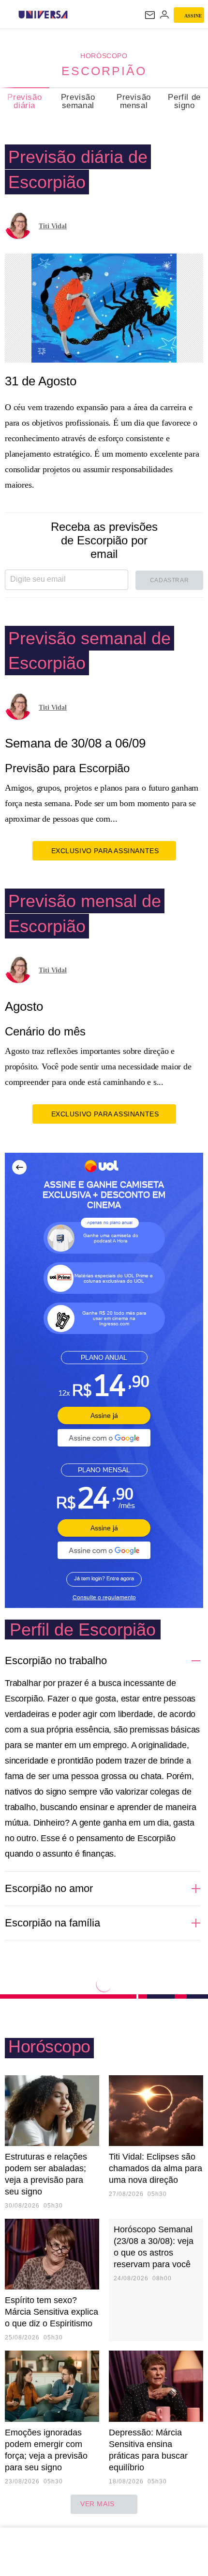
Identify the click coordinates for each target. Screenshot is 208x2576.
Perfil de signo (184, 101)
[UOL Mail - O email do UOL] (150, 15)
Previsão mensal (134, 101)
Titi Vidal (53, 226)
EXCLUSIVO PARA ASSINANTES (105, 851)
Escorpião (104, 71)
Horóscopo (104, 56)
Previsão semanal (78, 101)
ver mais (97, 2504)
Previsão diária (24, 101)
